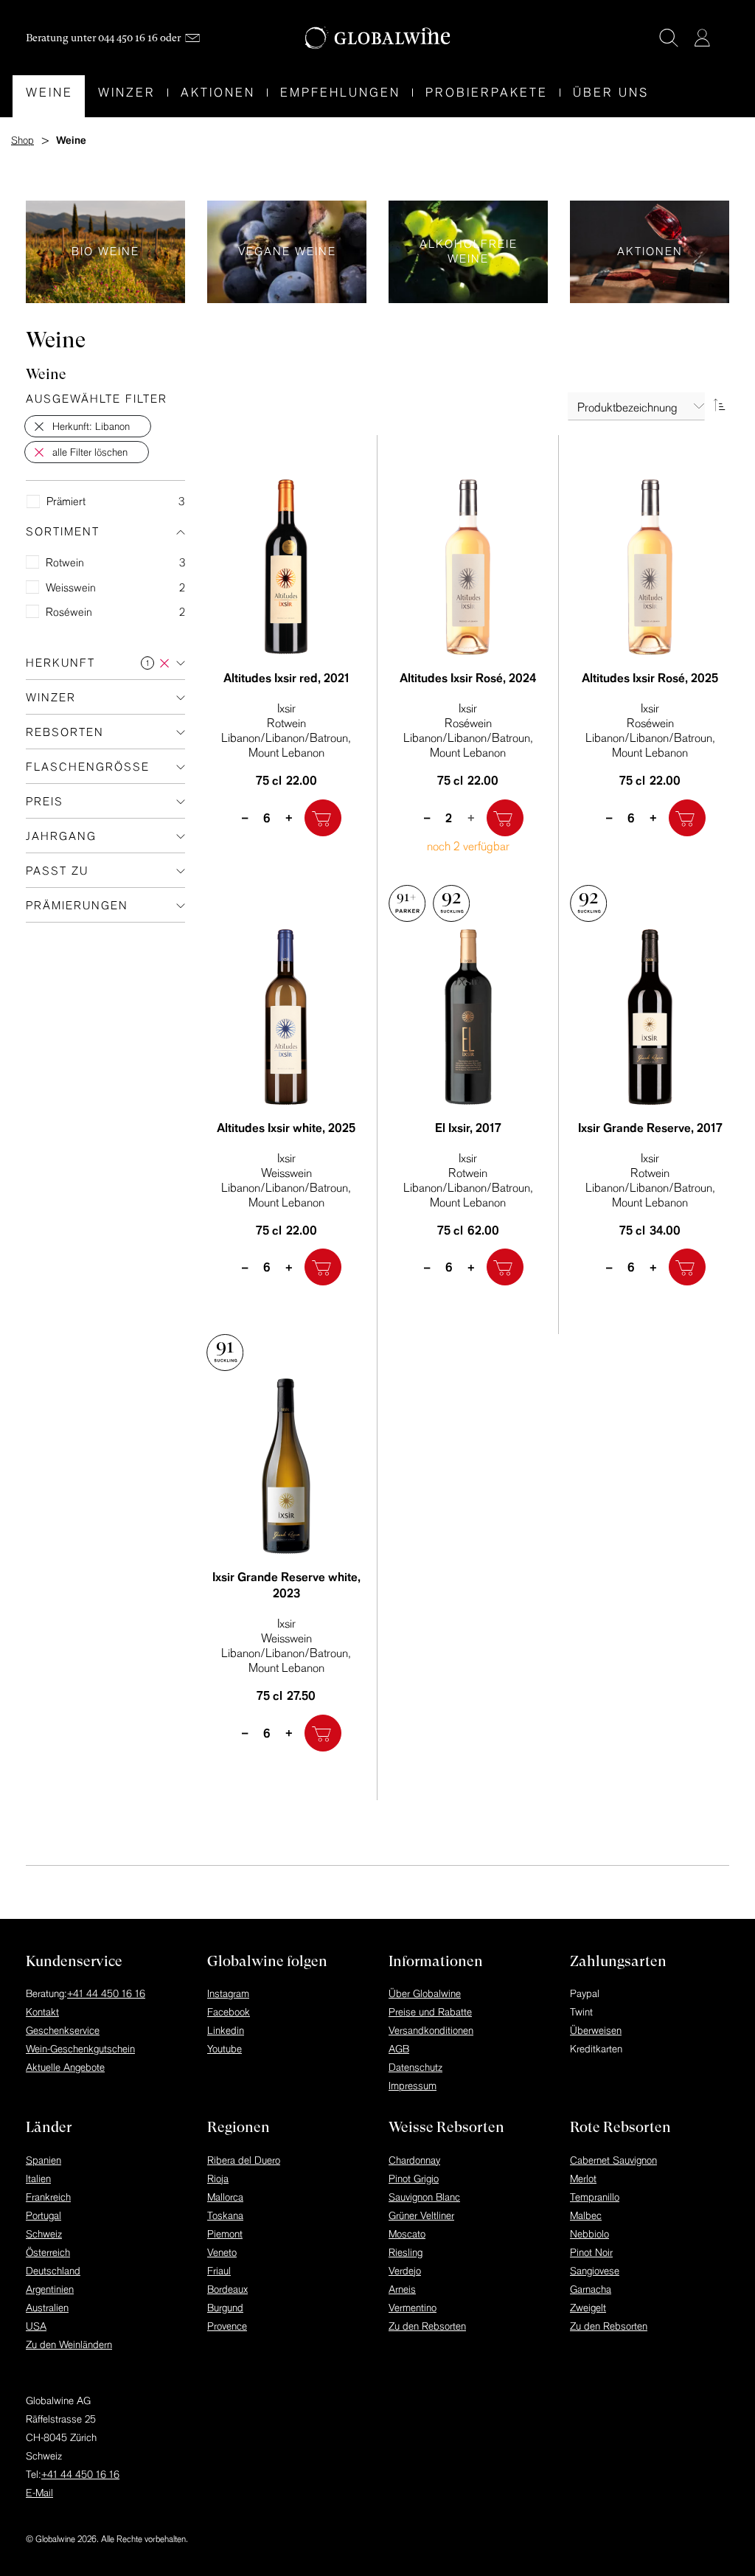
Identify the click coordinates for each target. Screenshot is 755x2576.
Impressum (413, 2086)
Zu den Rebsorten (427, 2326)
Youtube (225, 2049)
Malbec (586, 2215)
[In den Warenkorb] (323, 818)
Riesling (406, 2252)
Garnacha (591, 2289)
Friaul (219, 2271)
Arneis (402, 2289)
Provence (227, 2326)
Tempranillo (595, 2197)
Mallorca (225, 2197)
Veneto (222, 2252)
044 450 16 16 (128, 38)
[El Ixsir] (469, 1017)
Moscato (407, 2234)
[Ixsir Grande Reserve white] (286, 1466)
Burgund (225, 2308)
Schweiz (44, 2234)
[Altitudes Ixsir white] (286, 1017)
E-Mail (39, 2493)
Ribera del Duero (244, 2160)
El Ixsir (468, 1128)
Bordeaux (227, 2289)
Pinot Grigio (414, 2179)
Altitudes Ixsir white (286, 1128)
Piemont (225, 2234)
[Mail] (192, 38)
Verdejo (405, 2271)
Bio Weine (105, 252)
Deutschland (53, 2271)
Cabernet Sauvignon (613, 2160)
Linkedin (226, 2030)
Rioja (218, 2179)
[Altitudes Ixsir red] (286, 567)
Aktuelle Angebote (65, 2067)
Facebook (229, 2012)
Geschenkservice (63, 2030)
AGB (399, 2049)
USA (36, 2326)
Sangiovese (595, 2271)
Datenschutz (415, 2067)
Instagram (228, 1993)
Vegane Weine (287, 252)
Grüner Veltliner (421, 2215)
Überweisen (596, 2030)
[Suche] (669, 38)
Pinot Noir (591, 2252)
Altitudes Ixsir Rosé (468, 678)
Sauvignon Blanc (424, 2197)
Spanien (44, 2160)
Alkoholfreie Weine (468, 252)
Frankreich (48, 2197)
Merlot (583, 2179)
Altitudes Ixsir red (286, 678)
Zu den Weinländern (69, 2344)
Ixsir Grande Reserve (650, 1128)
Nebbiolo (589, 2234)
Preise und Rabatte (430, 2012)
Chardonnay (414, 2160)
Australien (47, 2308)
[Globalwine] (378, 38)
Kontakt (42, 2012)
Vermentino (413, 2308)
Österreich (48, 2252)
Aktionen (650, 252)
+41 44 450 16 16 (106, 1993)
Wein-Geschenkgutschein (80, 2049)
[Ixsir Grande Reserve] (650, 1017)
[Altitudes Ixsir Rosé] (469, 567)
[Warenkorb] (724, 39)
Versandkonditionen (431, 2030)
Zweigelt (588, 2308)
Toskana (225, 2215)
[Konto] (702, 38)
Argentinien (50, 2289)
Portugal (44, 2215)
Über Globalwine (425, 1993)
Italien (38, 2179)
